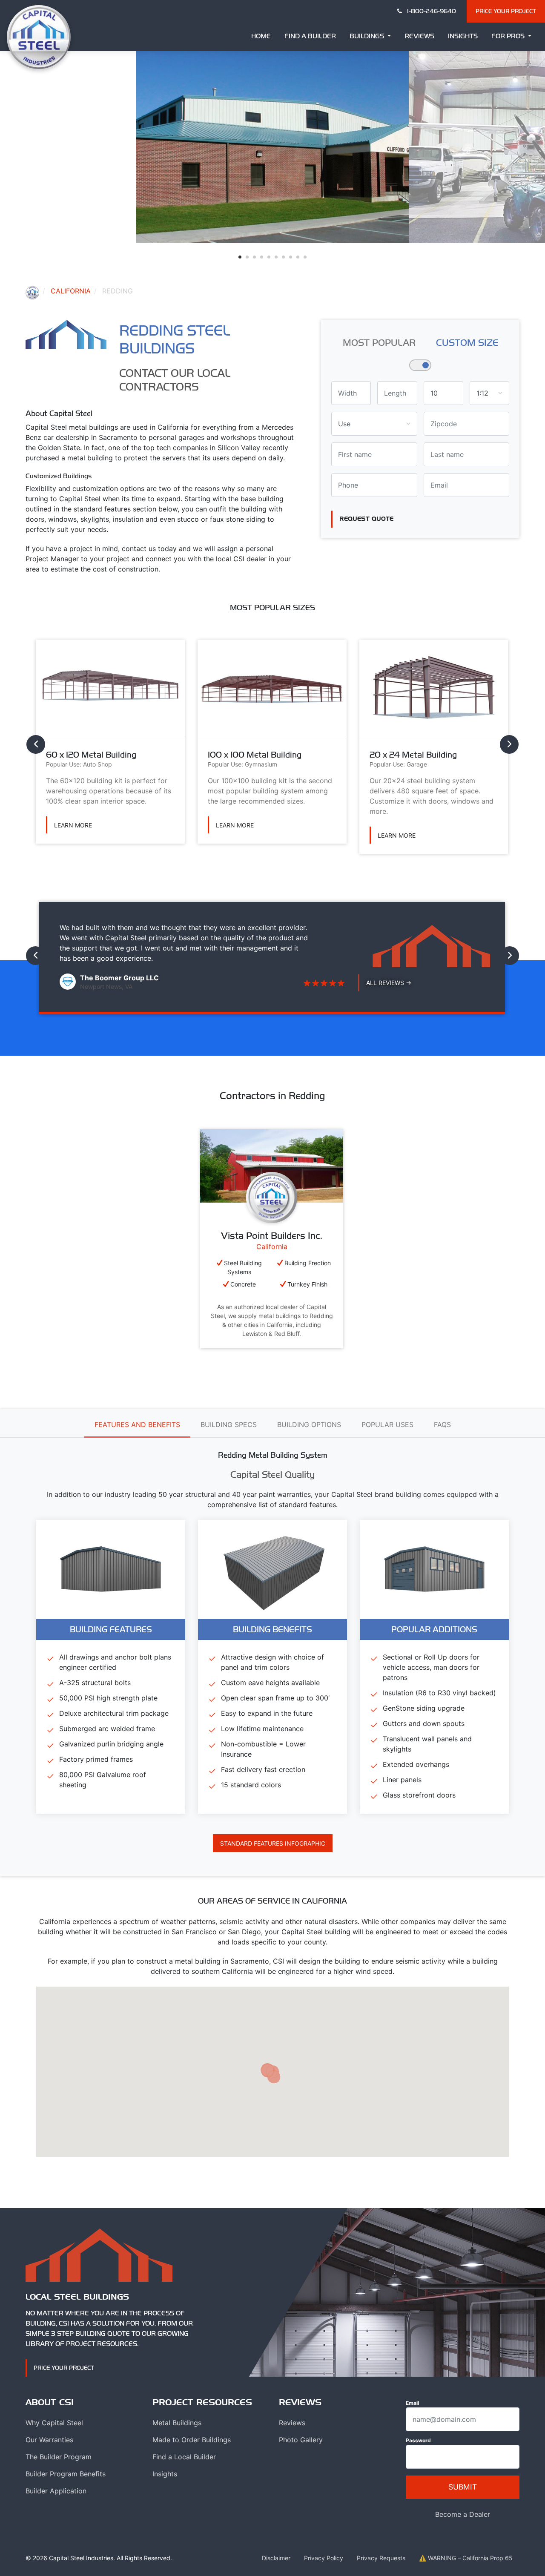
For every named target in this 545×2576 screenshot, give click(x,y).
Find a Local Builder (184, 2457)
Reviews (419, 36)
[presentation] (36, 744)
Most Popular (379, 342)
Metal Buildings (177, 2423)
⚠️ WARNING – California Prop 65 (466, 2558)
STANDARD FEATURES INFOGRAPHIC (273, 1843)
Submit (463, 2487)
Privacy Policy (324, 2558)
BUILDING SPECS (229, 1424)
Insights (463, 36)
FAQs (442, 1424)
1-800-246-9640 (431, 11)
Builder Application (56, 2491)
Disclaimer (276, 2558)
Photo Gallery (301, 2440)
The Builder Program (59, 2457)
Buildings (368, 36)
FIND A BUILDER (310, 36)
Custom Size (467, 342)
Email (412, 2403)
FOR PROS (509, 36)
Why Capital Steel (54, 2423)
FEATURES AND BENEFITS (137, 1424)
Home (261, 36)
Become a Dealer (463, 2514)
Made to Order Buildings (192, 2440)
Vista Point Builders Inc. (272, 1235)
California (71, 291)
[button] (240, 257)
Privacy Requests (381, 2558)
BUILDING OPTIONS (309, 1424)
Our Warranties (49, 2440)
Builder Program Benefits (66, 2474)
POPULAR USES (387, 1424)
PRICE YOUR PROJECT (506, 11)
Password (418, 2440)
